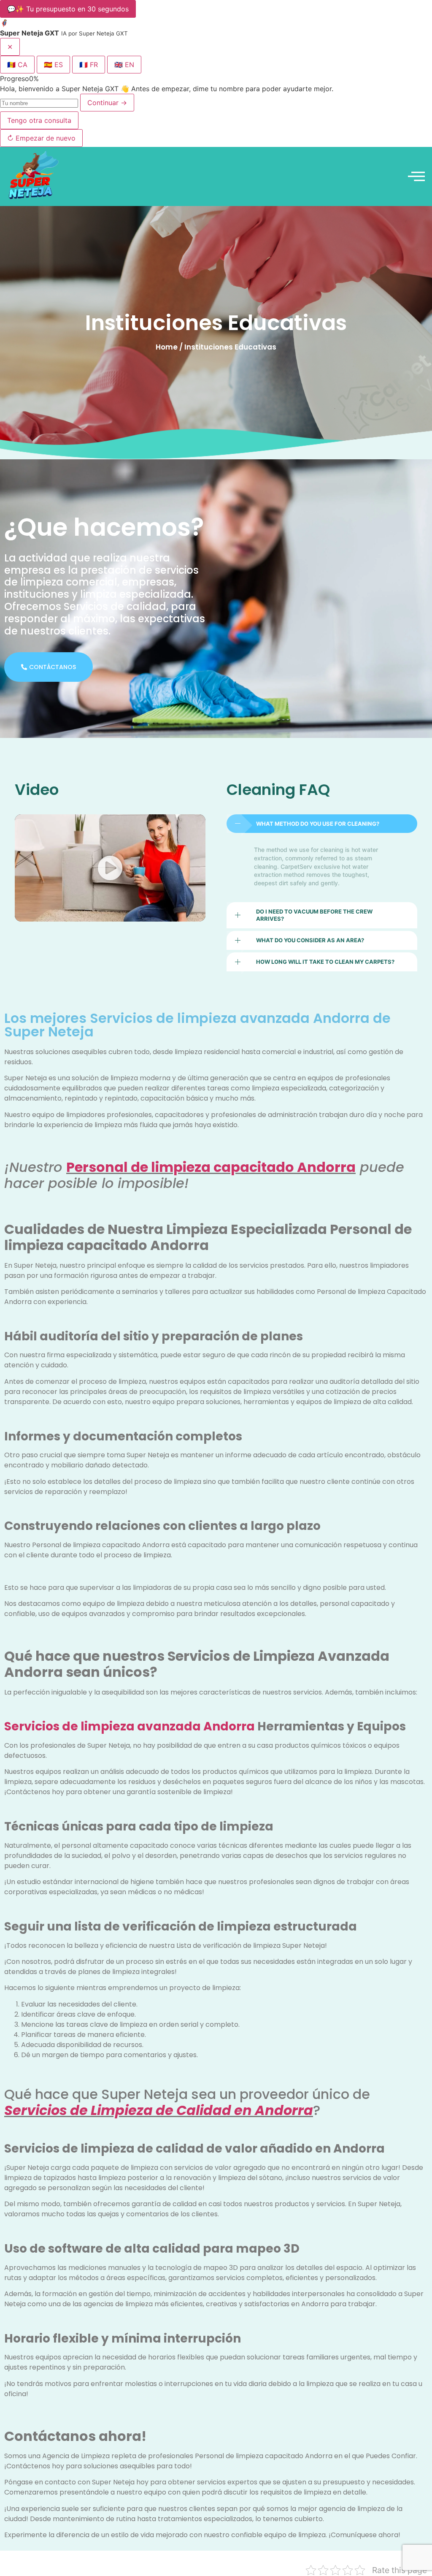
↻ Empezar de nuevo (41, 138)
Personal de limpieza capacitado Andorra (211, 1167)
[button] (110, 868)
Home (167, 347)
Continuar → (107, 103)
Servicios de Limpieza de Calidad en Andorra (159, 2110)
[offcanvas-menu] (416, 176)
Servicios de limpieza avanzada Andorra (130, 1726)
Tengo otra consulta (39, 120)
